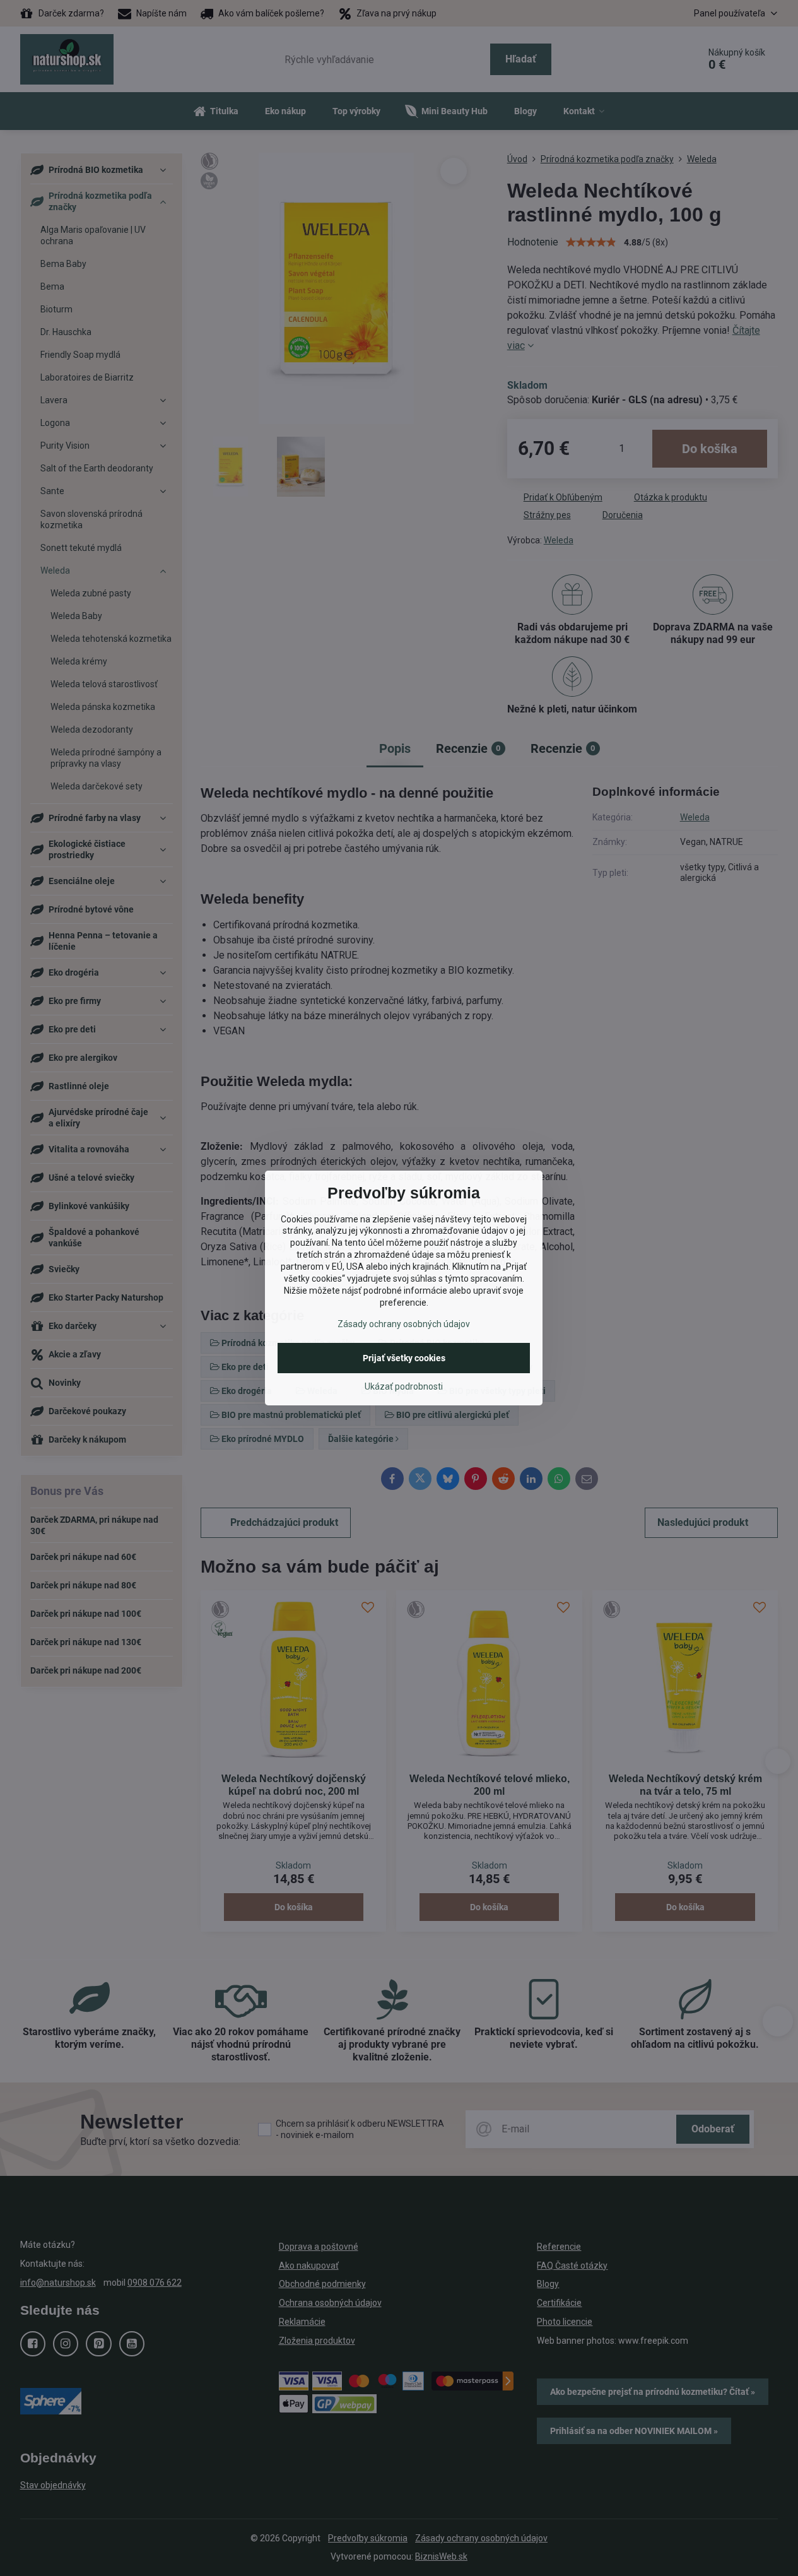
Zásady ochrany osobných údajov (404, 1324)
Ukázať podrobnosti (404, 1386)
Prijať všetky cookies (404, 1358)
